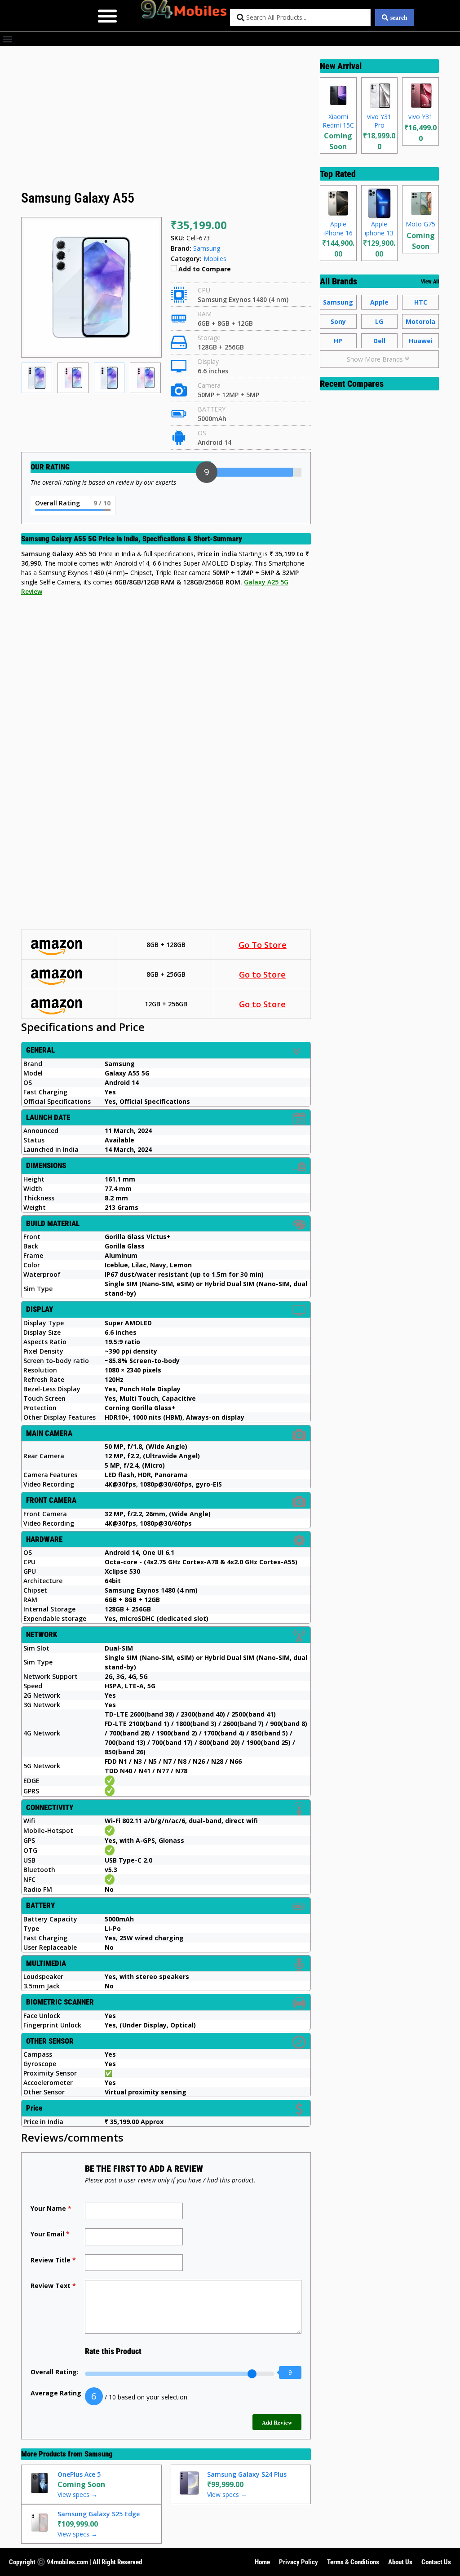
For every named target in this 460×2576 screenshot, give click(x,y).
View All (430, 282)
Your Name (51, 2208)
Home (262, 2562)
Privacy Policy (299, 2562)
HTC (421, 302)
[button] (108, 15)
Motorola (420, 321)
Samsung (99, 2454)
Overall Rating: (55, 2372)
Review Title (53, 2260)
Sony (338, 321)
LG (379, 321)
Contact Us (436, 2562)
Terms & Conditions (353, 2562)
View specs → (77, 2494)
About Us (400, 2562)
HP (338, 341)
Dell (379, 341)
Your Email (50, 2234)
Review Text (53, 2286)
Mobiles (215, 259)
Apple (379, 302)
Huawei (421, 341)
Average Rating (56, 2393)
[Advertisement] (166, 121)
